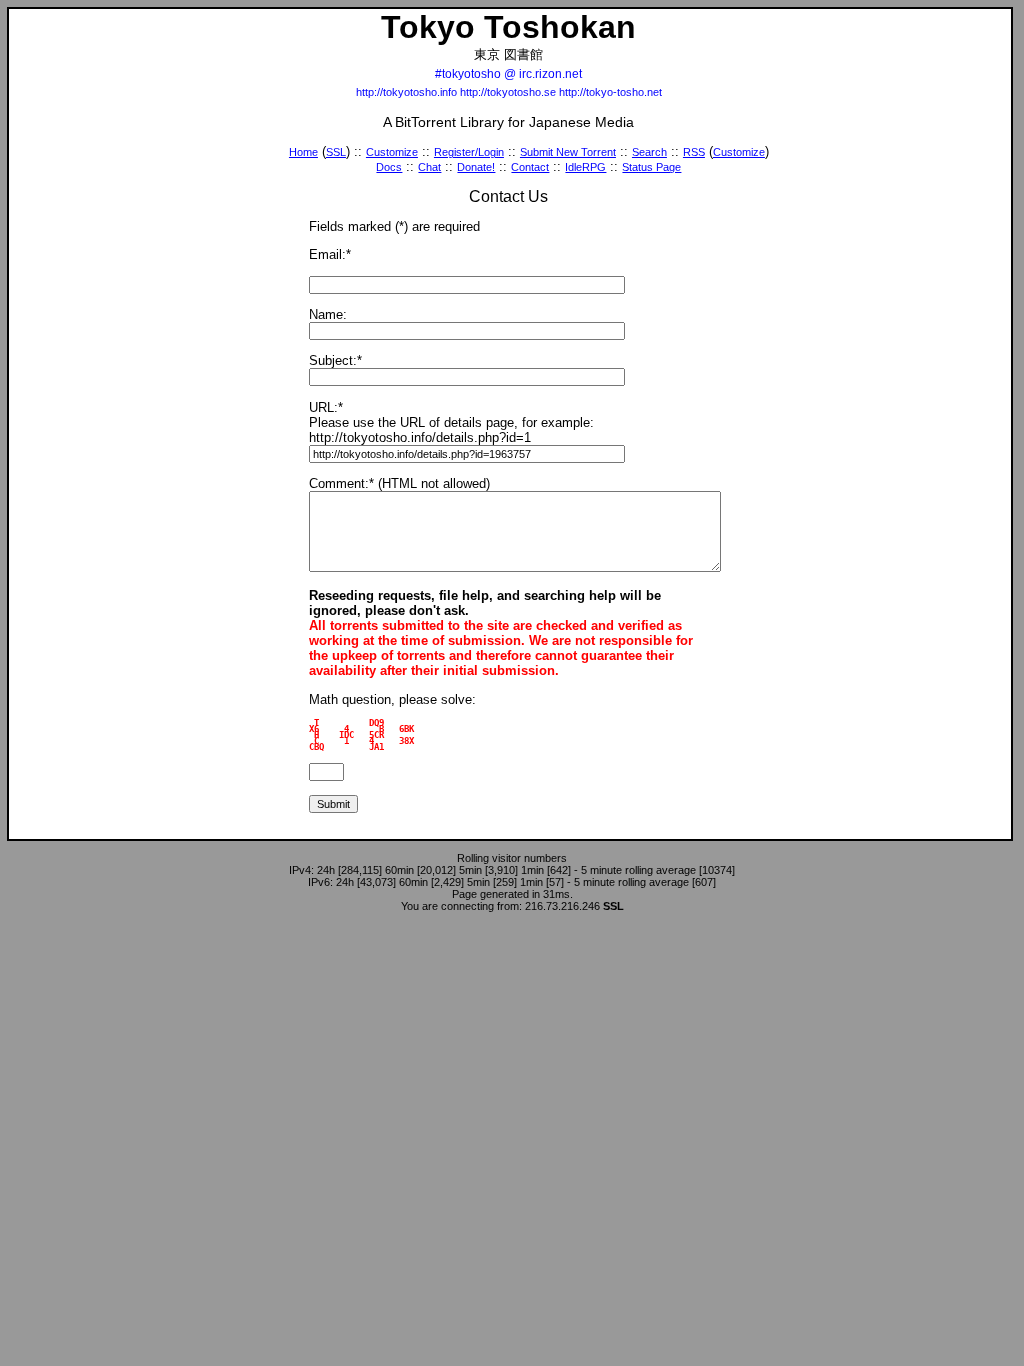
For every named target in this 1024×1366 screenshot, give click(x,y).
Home (303, 152)
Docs (389, 167)
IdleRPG (585, 167)
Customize (392, 152)
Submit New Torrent (568, 152)
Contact (530, 167)
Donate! (476, 167)
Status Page (651, 167)
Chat (429, 167)
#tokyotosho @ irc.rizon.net (508, 74)
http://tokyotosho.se (508, 92)
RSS (694, 152)
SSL (336, 152)
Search (649, 152)
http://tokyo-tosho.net (610, 92)
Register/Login (469, 152)
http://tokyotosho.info (406, 92)
